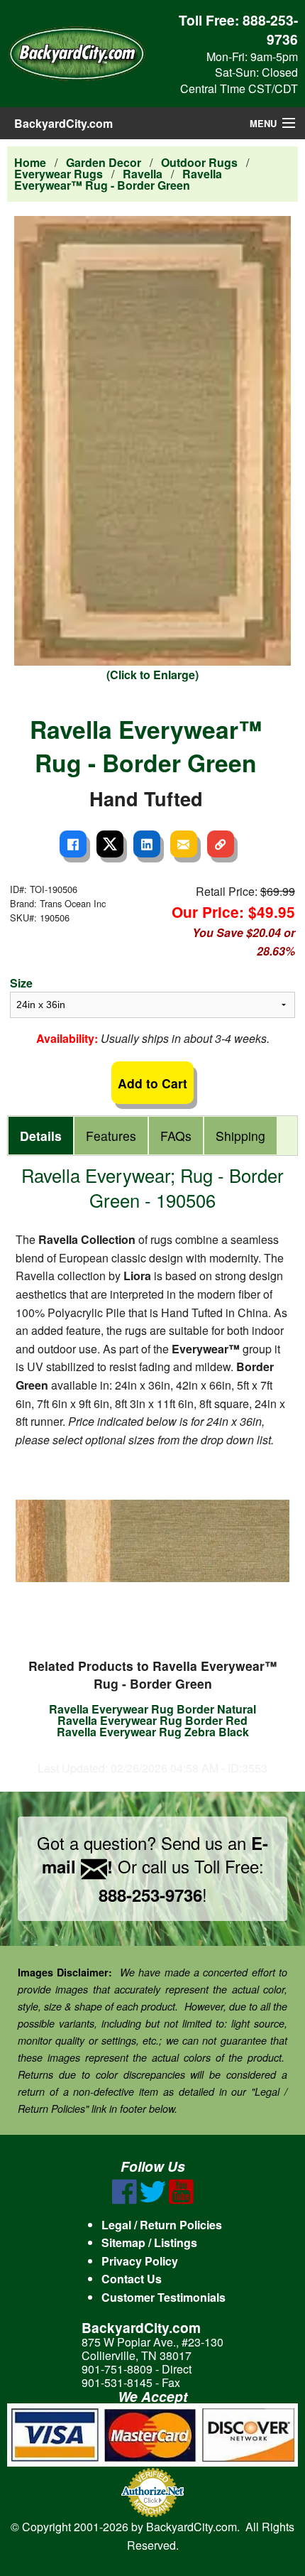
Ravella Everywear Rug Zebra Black (153, 1732)
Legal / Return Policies (162, 2225)
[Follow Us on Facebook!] (124, 2200)
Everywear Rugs (59, 174)
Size (21, 983)
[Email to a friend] (184, 844)
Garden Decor (104, 162)
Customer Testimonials (163, 2297)
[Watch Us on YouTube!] (181, 2200)
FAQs (176, 1136)
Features (111, 1136)
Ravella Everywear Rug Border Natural (152, 1709)
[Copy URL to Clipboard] (221, 844)
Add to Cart (152, 1083)
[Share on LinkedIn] (147, 844)
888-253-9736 (270, 29)
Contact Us (132, 2279)
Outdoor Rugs (199, 162)
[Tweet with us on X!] (153, 2200)
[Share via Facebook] (73, 844)
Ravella (143, 174)
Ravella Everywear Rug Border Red (152, 1720)
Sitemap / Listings (149, 2242)
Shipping (240, 1136)
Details (41, 1136)
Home (30, 162)
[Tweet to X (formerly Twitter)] (110, 844)
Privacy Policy (140, 2261)
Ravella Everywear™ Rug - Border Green (118, 179)
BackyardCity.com (63, 123)
